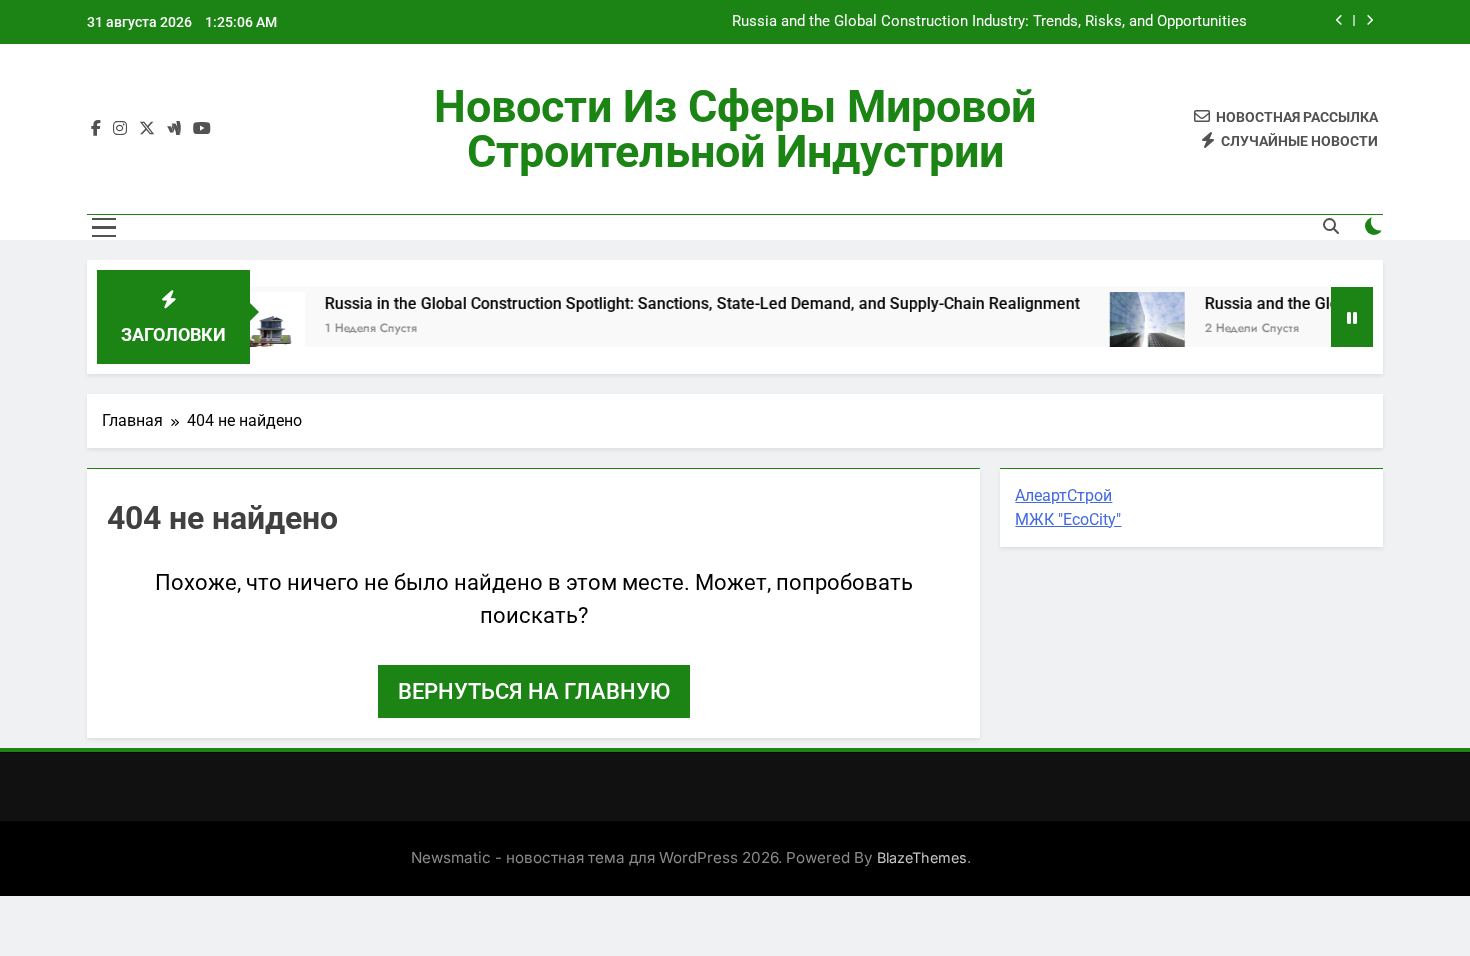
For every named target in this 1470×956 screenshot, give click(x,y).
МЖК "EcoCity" (1068, 519)
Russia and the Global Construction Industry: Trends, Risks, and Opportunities (989, 22)
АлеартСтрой (1063, 495)
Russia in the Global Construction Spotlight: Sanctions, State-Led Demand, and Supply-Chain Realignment (681, 303)
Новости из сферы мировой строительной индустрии (735, 129)
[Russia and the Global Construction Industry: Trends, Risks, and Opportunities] (1126, 329)
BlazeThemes (922, 857)
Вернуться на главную (534, 691)
